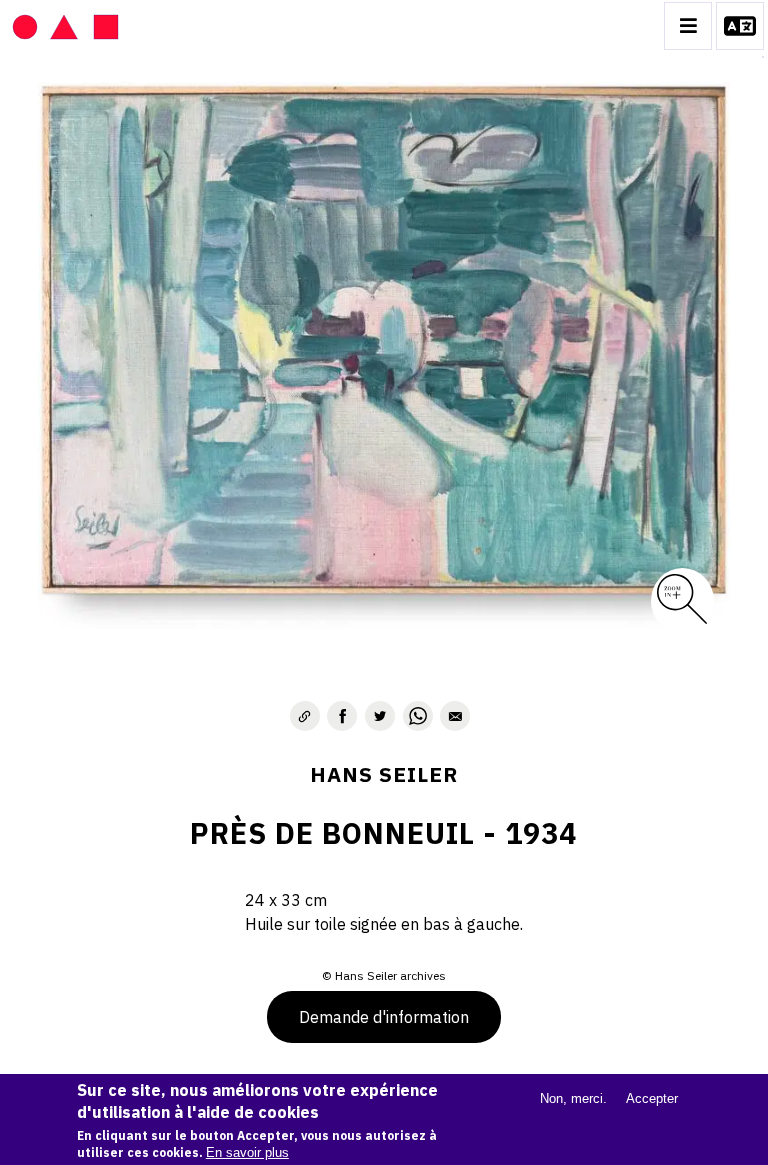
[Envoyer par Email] (455, 716)
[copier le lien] (305, 716)
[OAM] (65, 26)
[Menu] (688, 26)
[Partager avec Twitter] (380, 716)
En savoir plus (247, 1152)
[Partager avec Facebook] (342, 716)
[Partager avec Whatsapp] (418, 716)
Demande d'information (384, 1017)
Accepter (652, 1098)
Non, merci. (573, 1098)
